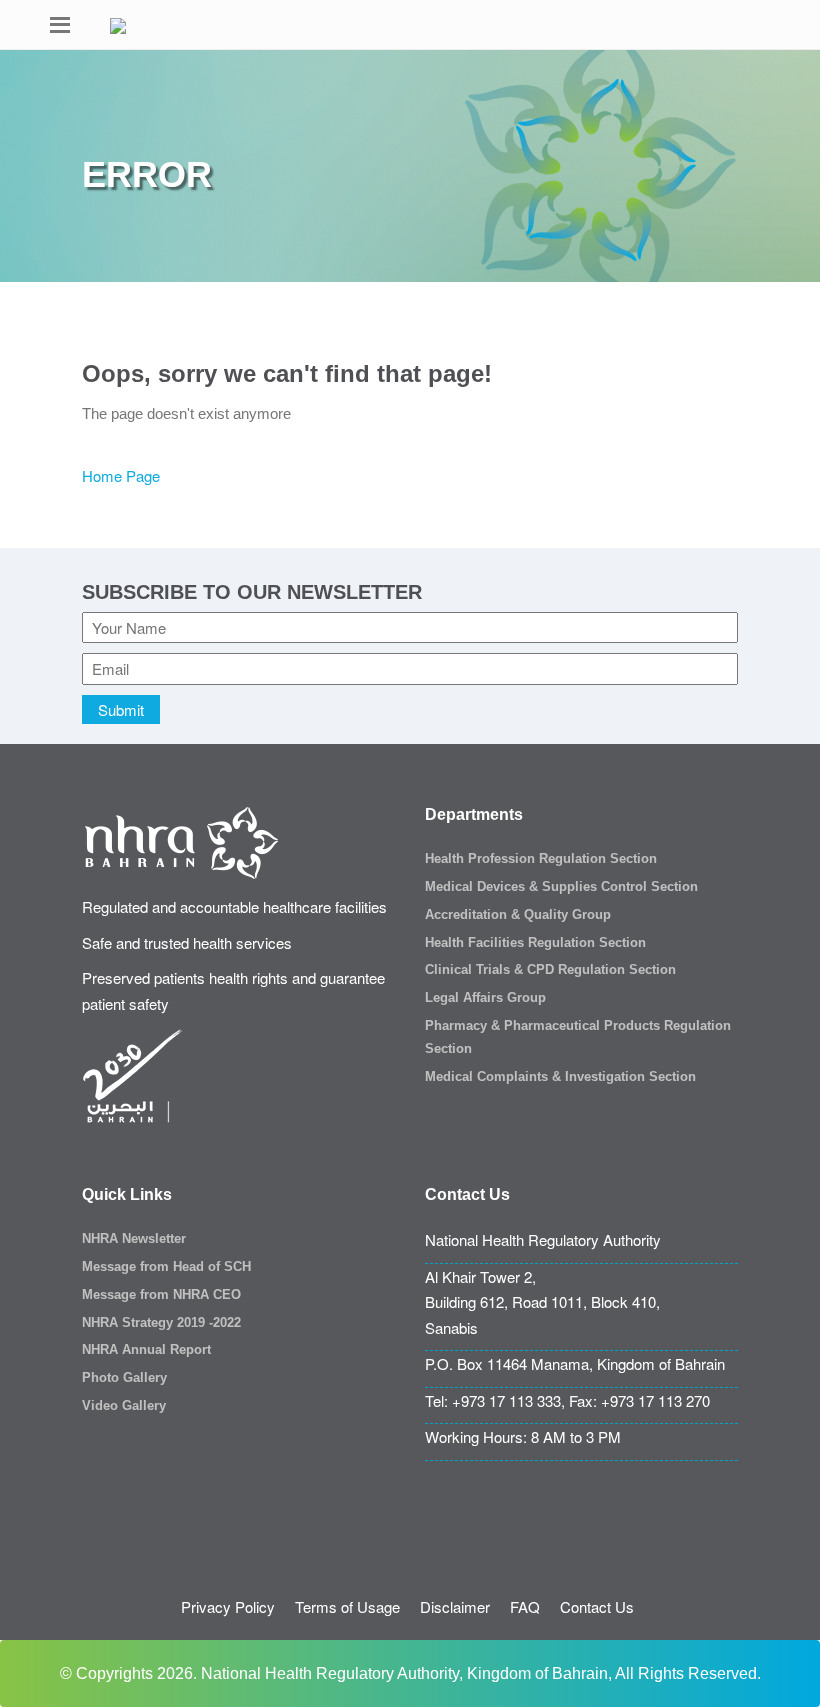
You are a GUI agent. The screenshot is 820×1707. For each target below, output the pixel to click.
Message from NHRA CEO (161, 1294)
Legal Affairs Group (485, 997)
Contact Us (597, 1606)
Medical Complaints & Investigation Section (560, 1076)
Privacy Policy (228, 1606)
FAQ (525, 1606)
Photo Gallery (124, 1377)
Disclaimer (455, 1606)
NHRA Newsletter (134, 1238)
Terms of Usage (347, 1606)
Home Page (121, 475)
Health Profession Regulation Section (541, 858)
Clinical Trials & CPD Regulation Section (550, 969)
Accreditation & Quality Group (518, 914)
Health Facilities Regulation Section (535, 942)
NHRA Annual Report (146, 1349)
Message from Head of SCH (166, 1266)
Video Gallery (124, 1405)
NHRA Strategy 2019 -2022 (161, 1322)
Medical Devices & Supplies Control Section (561, 886)
